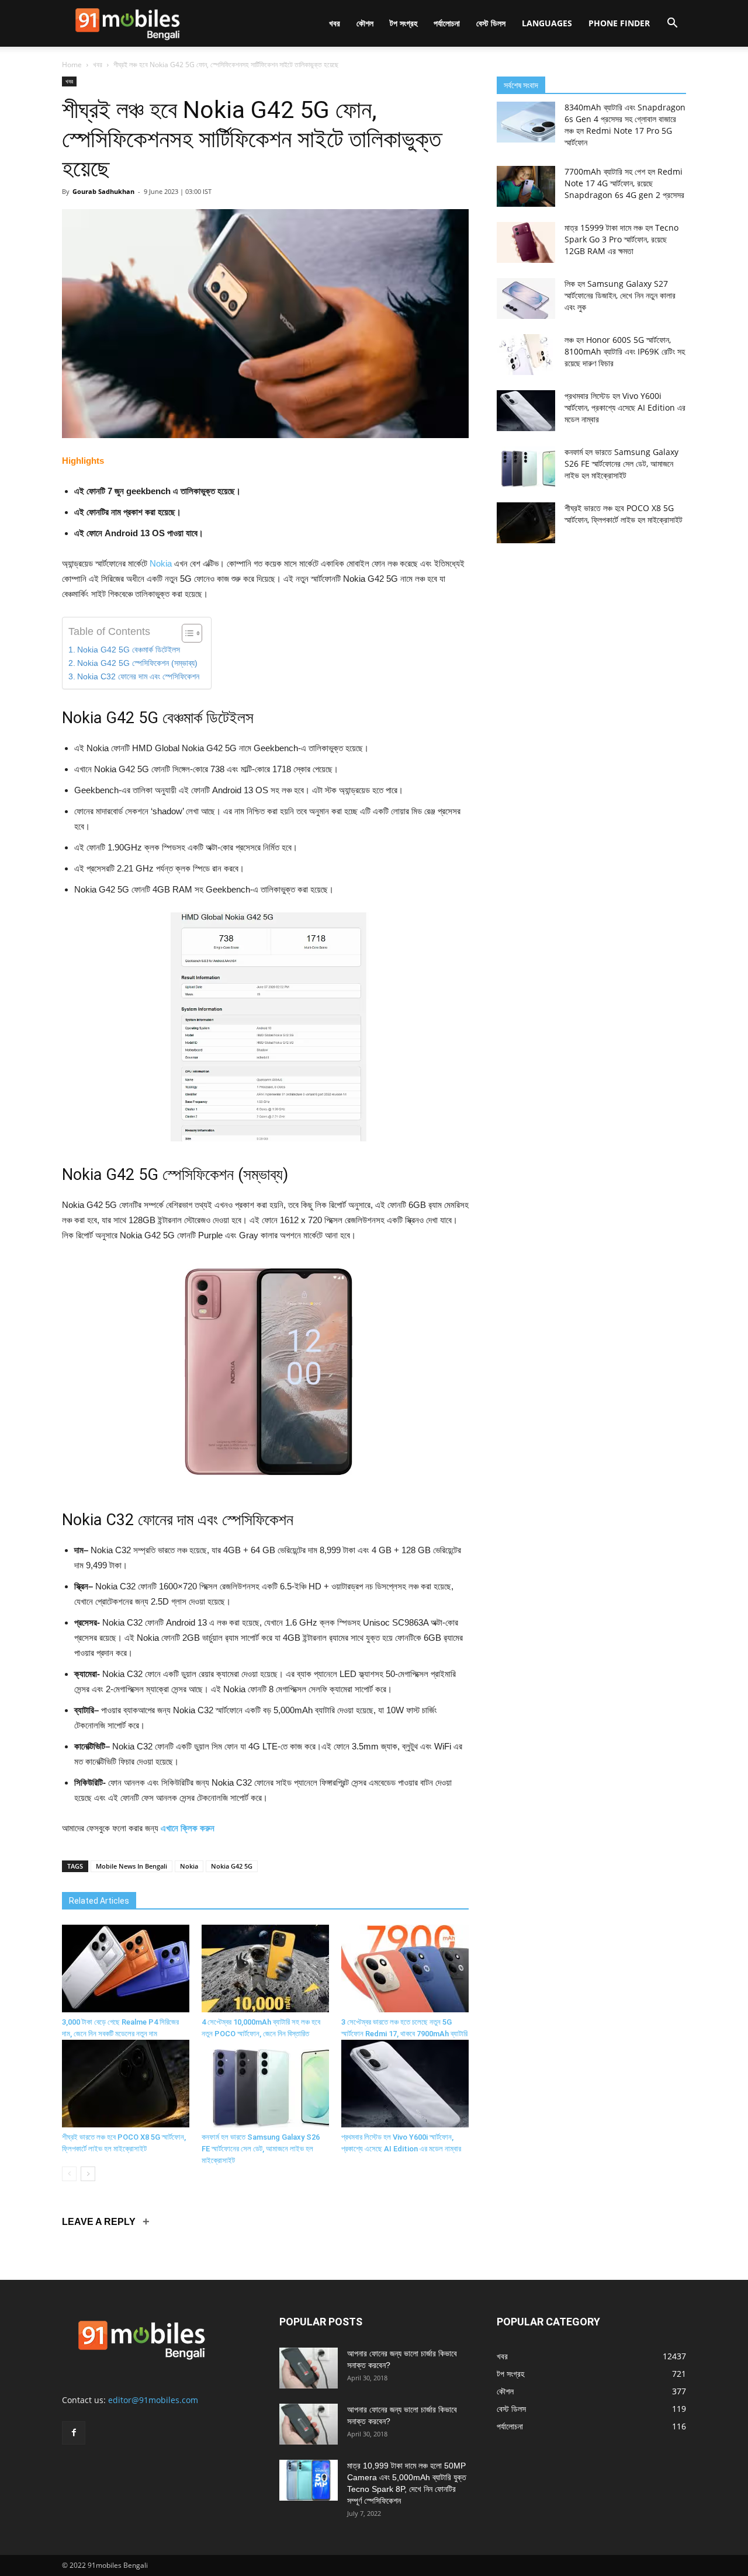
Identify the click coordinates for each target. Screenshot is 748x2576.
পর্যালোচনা (447, 23)
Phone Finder (619, 23)
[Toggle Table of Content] (186, 633)
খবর (335, 23)
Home (72, 65)
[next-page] (88, 2174)
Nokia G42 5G (232, 1866)
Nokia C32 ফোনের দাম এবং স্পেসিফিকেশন (138, 677)
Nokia (161, 563)
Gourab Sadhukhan (103, 191)
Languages (547, 23)
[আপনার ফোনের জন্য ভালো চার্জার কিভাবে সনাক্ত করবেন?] (309, 2368)
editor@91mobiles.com (153, 2400)
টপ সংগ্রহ (404, 23)
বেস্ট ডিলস (491, 23)
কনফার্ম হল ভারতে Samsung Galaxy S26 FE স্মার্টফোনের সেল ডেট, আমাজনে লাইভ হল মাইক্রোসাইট (261, 2149)
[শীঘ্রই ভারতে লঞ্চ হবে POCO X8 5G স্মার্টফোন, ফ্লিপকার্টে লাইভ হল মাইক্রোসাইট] (126, 2084)
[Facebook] (74, 2433)
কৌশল (365, 23)
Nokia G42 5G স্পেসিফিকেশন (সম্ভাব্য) (137, 663)
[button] (672, 24)
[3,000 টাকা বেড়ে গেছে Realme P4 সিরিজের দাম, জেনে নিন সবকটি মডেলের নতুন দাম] (126, 1969)
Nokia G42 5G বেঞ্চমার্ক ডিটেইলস (129, 650)
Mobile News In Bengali (131, 1866)
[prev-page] (69, 2174)
